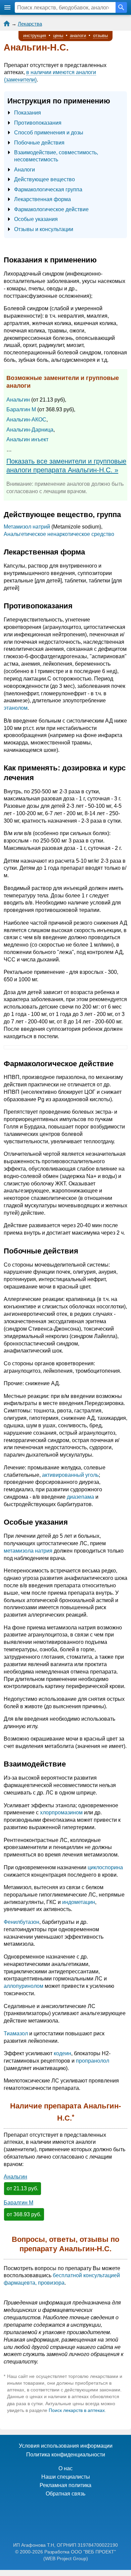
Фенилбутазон (21, 1922)
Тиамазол (16, 2033)
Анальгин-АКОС (26, 420)
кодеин (62, 2053)
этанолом (16, 708)
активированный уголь (70, 1475)
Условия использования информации (66, 2446)
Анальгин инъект (27, 439)
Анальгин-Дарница (30, 430)
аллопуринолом (24, 1986)
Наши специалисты (66, 2477)
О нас (65, 2468)
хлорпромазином (61, 1812)
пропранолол (93, 2061)
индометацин (79, 1902)
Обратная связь (65, 2494)
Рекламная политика (65, 2485)
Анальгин (18, 400)
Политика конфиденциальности (66, 2455)
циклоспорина (105, 1867)
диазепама (80, 1497)
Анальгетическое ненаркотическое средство (59, 534)
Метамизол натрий (27, 527)
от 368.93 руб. (24, 2214)
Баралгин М (21, 409)
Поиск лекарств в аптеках (77, 2410)
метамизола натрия (28, 1551)
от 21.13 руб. (23, 2188)
